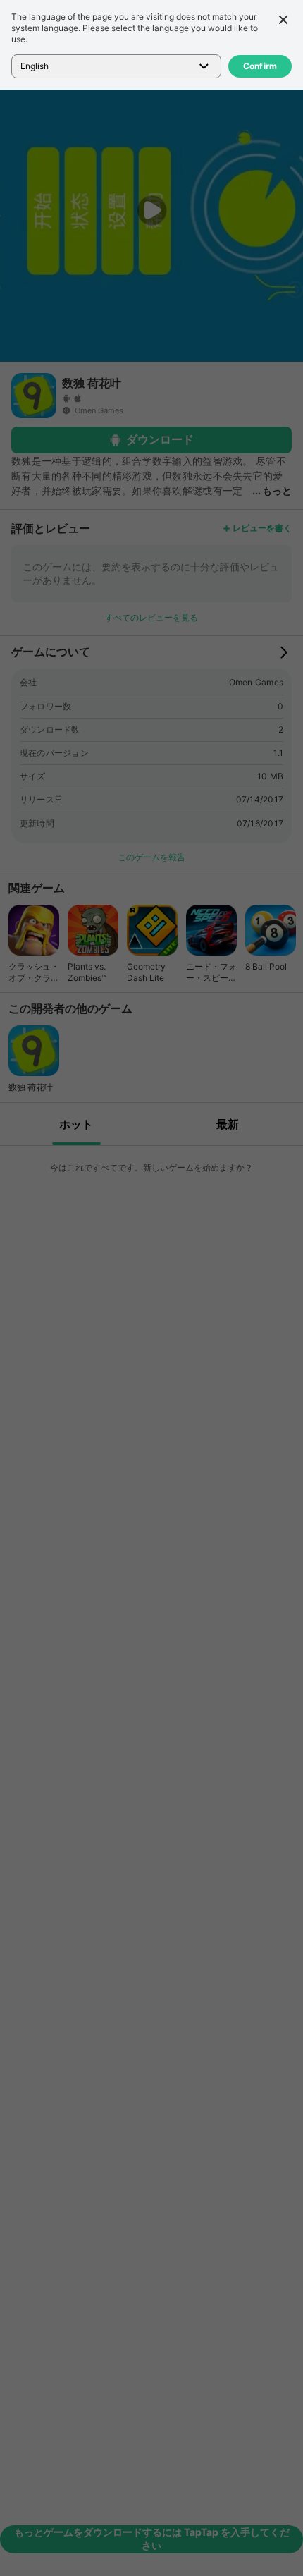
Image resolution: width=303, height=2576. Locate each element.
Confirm (260, 66)
